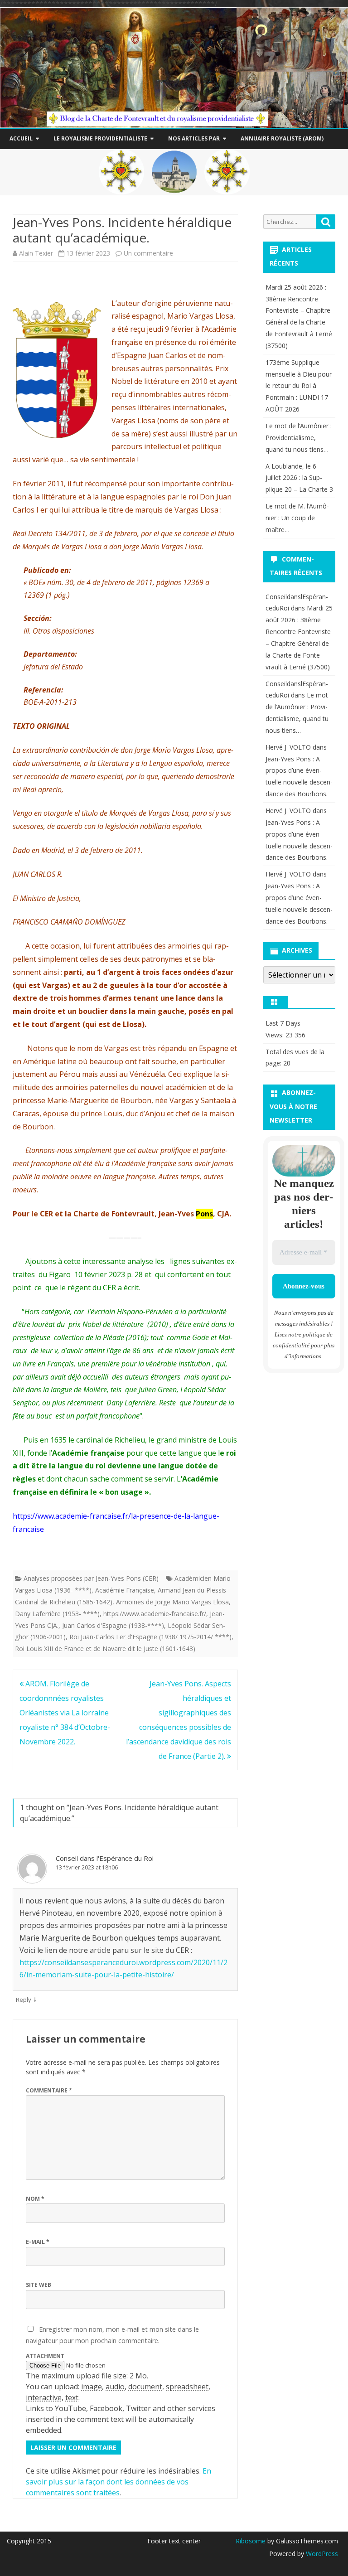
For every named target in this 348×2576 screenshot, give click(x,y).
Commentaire (49, 2090)
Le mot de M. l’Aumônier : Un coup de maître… (297, 518)
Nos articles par (194, 138)
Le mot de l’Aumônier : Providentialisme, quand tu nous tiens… (299, 438)
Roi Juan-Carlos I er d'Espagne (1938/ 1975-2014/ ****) (150, 1637)
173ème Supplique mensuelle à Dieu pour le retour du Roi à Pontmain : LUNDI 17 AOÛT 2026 (299, 386)
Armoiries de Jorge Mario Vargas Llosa (172, 1602)
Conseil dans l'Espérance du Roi (105, 1858)
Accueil (21, 138)
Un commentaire (148, 253)
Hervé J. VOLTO (288, 747)
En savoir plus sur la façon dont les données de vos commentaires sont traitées (118, 2482)
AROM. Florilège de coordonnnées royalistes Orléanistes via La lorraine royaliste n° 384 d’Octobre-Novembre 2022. (65, 1713)
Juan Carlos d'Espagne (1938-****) (113, 1625)
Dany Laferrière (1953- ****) (57, 1614)
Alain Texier (36, 253)
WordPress (321, 2554)
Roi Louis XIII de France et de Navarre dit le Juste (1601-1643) (105, 1649)
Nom (35, 2199)
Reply (24, 2000)
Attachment (45, 2356)
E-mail (38, 2242)
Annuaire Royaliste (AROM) (282, 138)
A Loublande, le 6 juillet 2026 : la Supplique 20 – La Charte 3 (299, 478)
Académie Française (125, 1590)
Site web (39, 2285)
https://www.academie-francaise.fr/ (155, 1614)
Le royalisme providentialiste (100, 138)
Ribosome (251, 2541)
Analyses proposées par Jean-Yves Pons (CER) (91, 1578)
